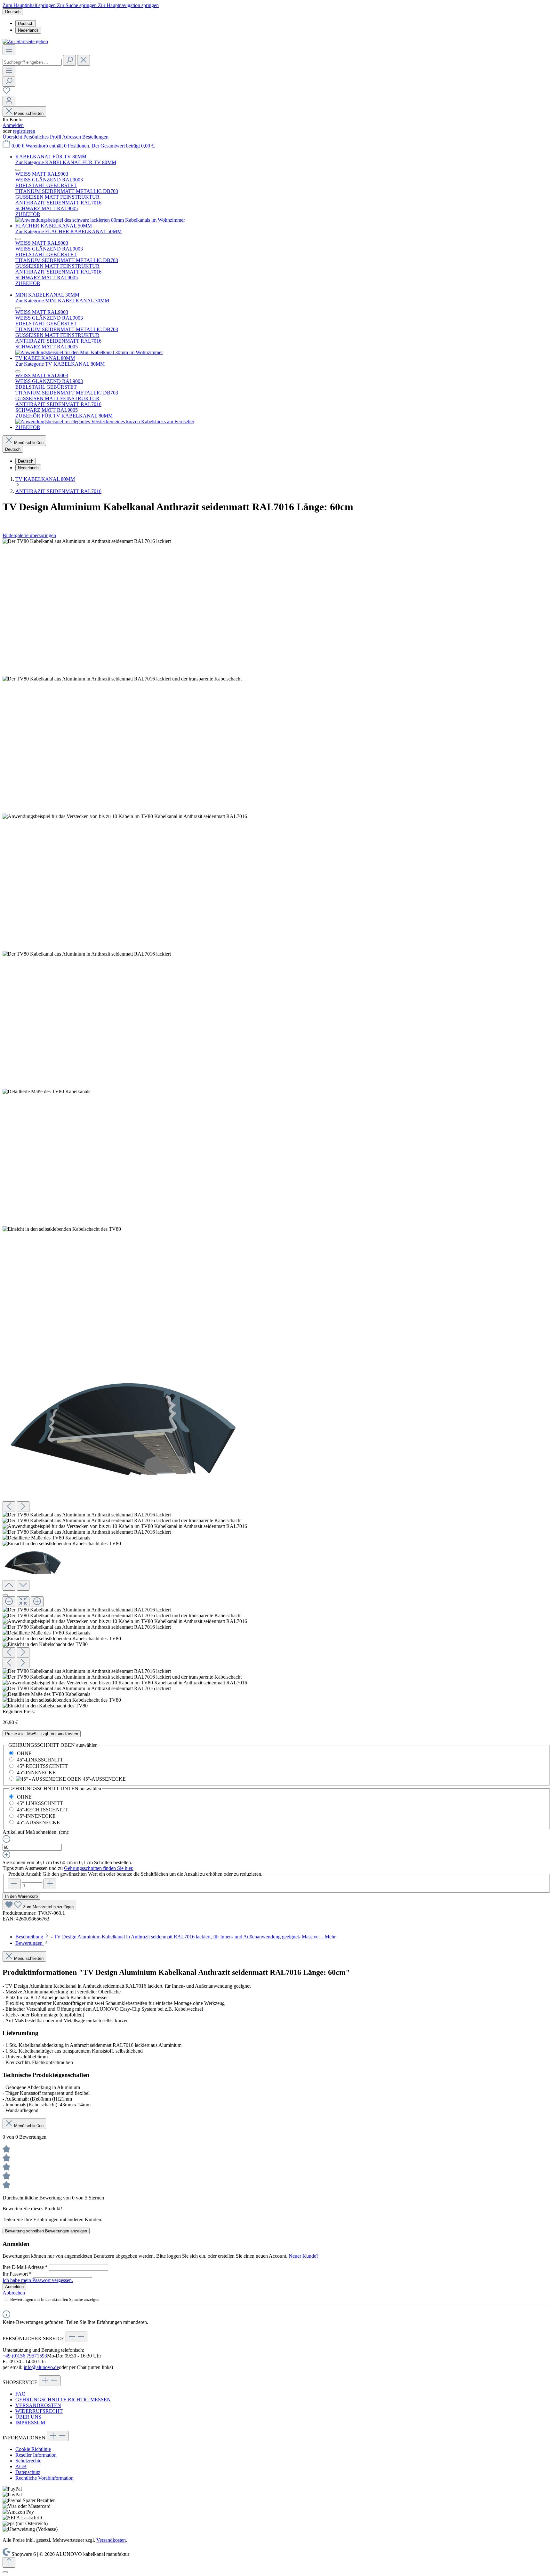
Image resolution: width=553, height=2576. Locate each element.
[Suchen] (69, 60)
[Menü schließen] (18, 170)
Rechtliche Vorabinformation (44, 2478)
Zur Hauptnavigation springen (128, 5)
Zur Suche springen (77, 5)
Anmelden (13, 125)
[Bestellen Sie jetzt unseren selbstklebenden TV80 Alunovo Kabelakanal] (131, 1429)
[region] (276, 1124)
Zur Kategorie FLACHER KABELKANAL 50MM (68, 231)
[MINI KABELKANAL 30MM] (89, 352)
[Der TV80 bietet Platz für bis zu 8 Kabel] (46, 1092)
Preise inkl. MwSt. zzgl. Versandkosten (42, 1734)
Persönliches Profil (43, 137)
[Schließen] (5, 1595)
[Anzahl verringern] (14, 1884)
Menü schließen (29, 113)
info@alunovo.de (41, 2367)
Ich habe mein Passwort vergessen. (38, 2280)
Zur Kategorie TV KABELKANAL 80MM (60, 364)
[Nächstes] (23, 1507)
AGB (21, 2466)
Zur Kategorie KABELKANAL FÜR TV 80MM (66, 162)
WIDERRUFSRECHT (39, 2411)
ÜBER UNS (28, 2417)
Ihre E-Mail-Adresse (25, 2267)
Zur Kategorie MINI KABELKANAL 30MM (62, 301)
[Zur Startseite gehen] (25, 41)
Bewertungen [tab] (30, 1943)
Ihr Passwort (17, 2274)
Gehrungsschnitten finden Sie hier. (99, 1868)
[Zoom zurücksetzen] (23, 1602)
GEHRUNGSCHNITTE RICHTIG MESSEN (63, 2400)
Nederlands (28, 30)
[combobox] (32, 62)
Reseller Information (36, 2455)
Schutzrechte (28, 2461)
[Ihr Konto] (9, 101)
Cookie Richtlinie (33, 2449)
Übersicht (13, 137)
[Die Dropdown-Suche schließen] (84, 60)
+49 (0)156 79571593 (25, 2356)
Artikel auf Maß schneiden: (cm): (36, 1832)
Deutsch (26, 24)
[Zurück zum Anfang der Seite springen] (9, 2562)
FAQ (20, 2394)
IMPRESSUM (30, 2423)
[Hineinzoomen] (37, 1602)
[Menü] (9, 50)
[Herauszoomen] (9, 1602)
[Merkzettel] (6, 93)
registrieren (24, 131)
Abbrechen (14, 2293)
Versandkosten (111, 2540)
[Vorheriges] (9, 1507)
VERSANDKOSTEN (38, 2405)
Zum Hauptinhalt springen (30, 5)
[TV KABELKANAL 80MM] (105, 421)
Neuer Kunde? (304, 2256)
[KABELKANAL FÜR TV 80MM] (100, 220)
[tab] (176, 1937)
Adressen (72, 137)
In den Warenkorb (21, 1896)
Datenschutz (28, 2472)
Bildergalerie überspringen (29, 535)
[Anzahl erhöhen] (50, 1884)
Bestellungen (95, 137)
